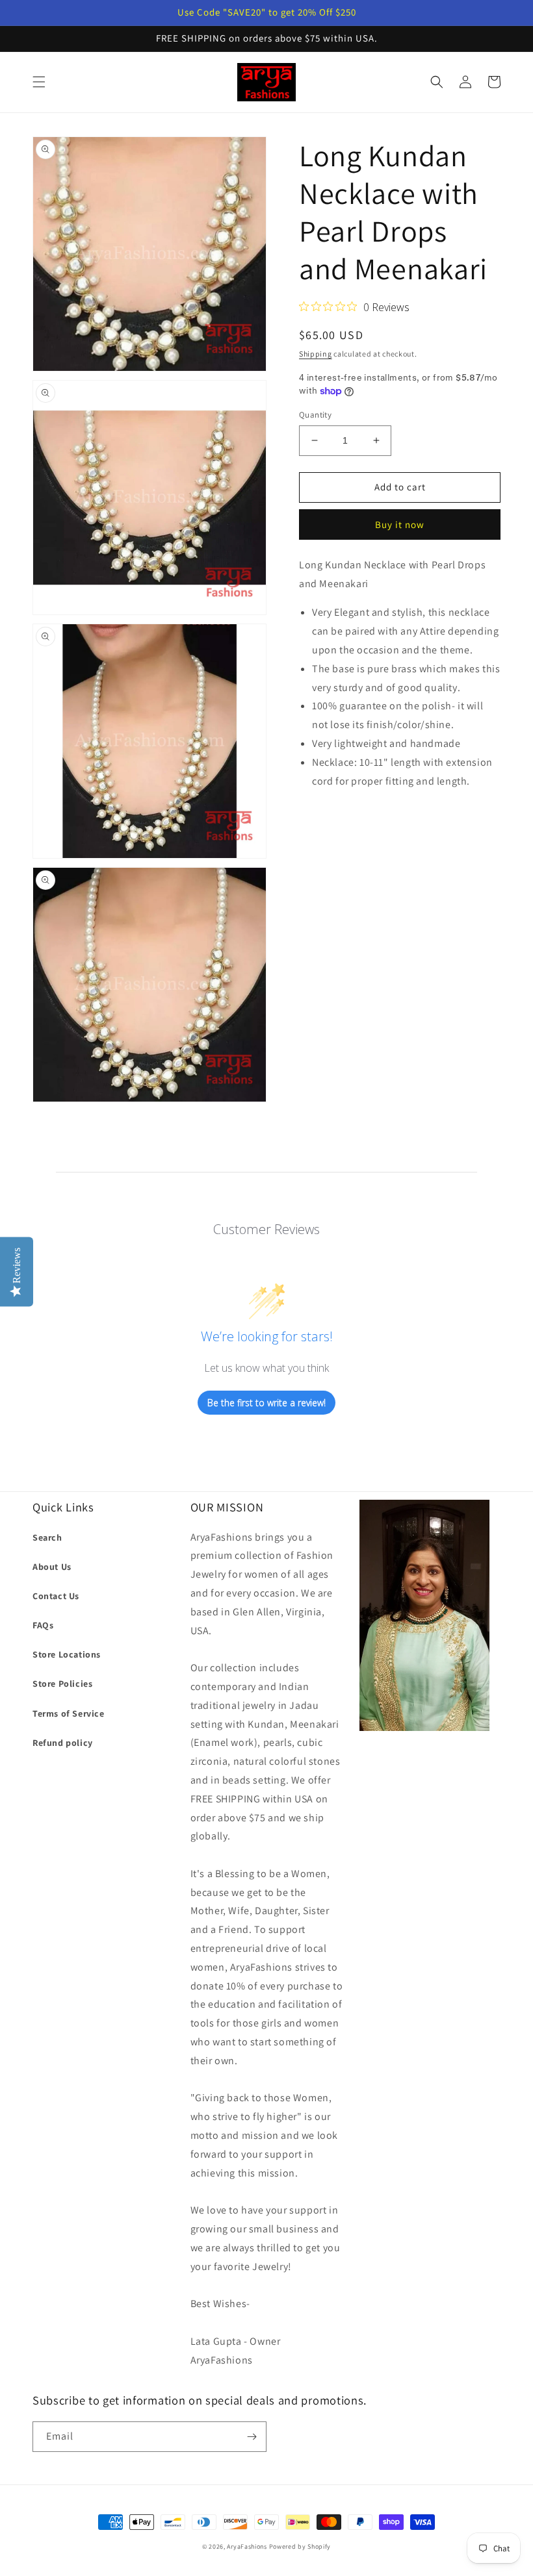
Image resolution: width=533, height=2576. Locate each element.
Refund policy (63, 1743)
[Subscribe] (252, 2437)
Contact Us (56, 1596)
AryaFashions (247, 2546)
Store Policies (62, 1684)
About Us (52, 1567)
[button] (39, 82)
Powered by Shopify (300, 2546)
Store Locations (67, 1654)
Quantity (315, 415)
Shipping (316, 354)
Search (47, 1537)
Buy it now (400, 524)
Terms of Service (69, 1713)
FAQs (43, 1625)
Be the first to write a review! (266, 1403)
